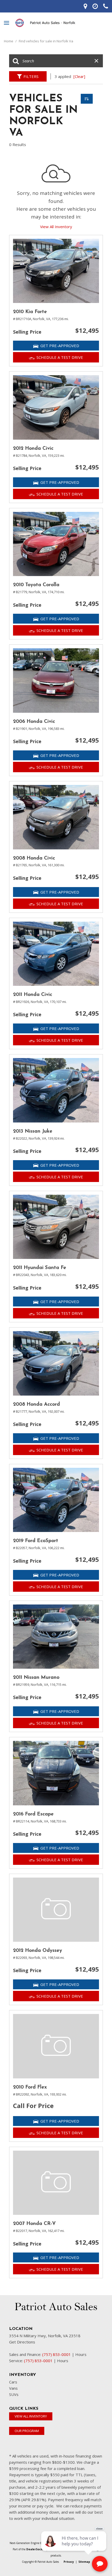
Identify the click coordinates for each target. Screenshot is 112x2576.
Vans (13, 2388)
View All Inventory (56, 227)
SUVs (14, 2394)
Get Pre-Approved (60, 346)
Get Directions (22, 2342)
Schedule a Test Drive (60, 357)
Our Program (27, 2431)
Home (9, 41)
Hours (81, 2354)
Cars (13, 2382)
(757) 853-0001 (57, 2354)
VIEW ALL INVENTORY (31, 2416)
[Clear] (79, 76)
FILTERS (31, 76)
